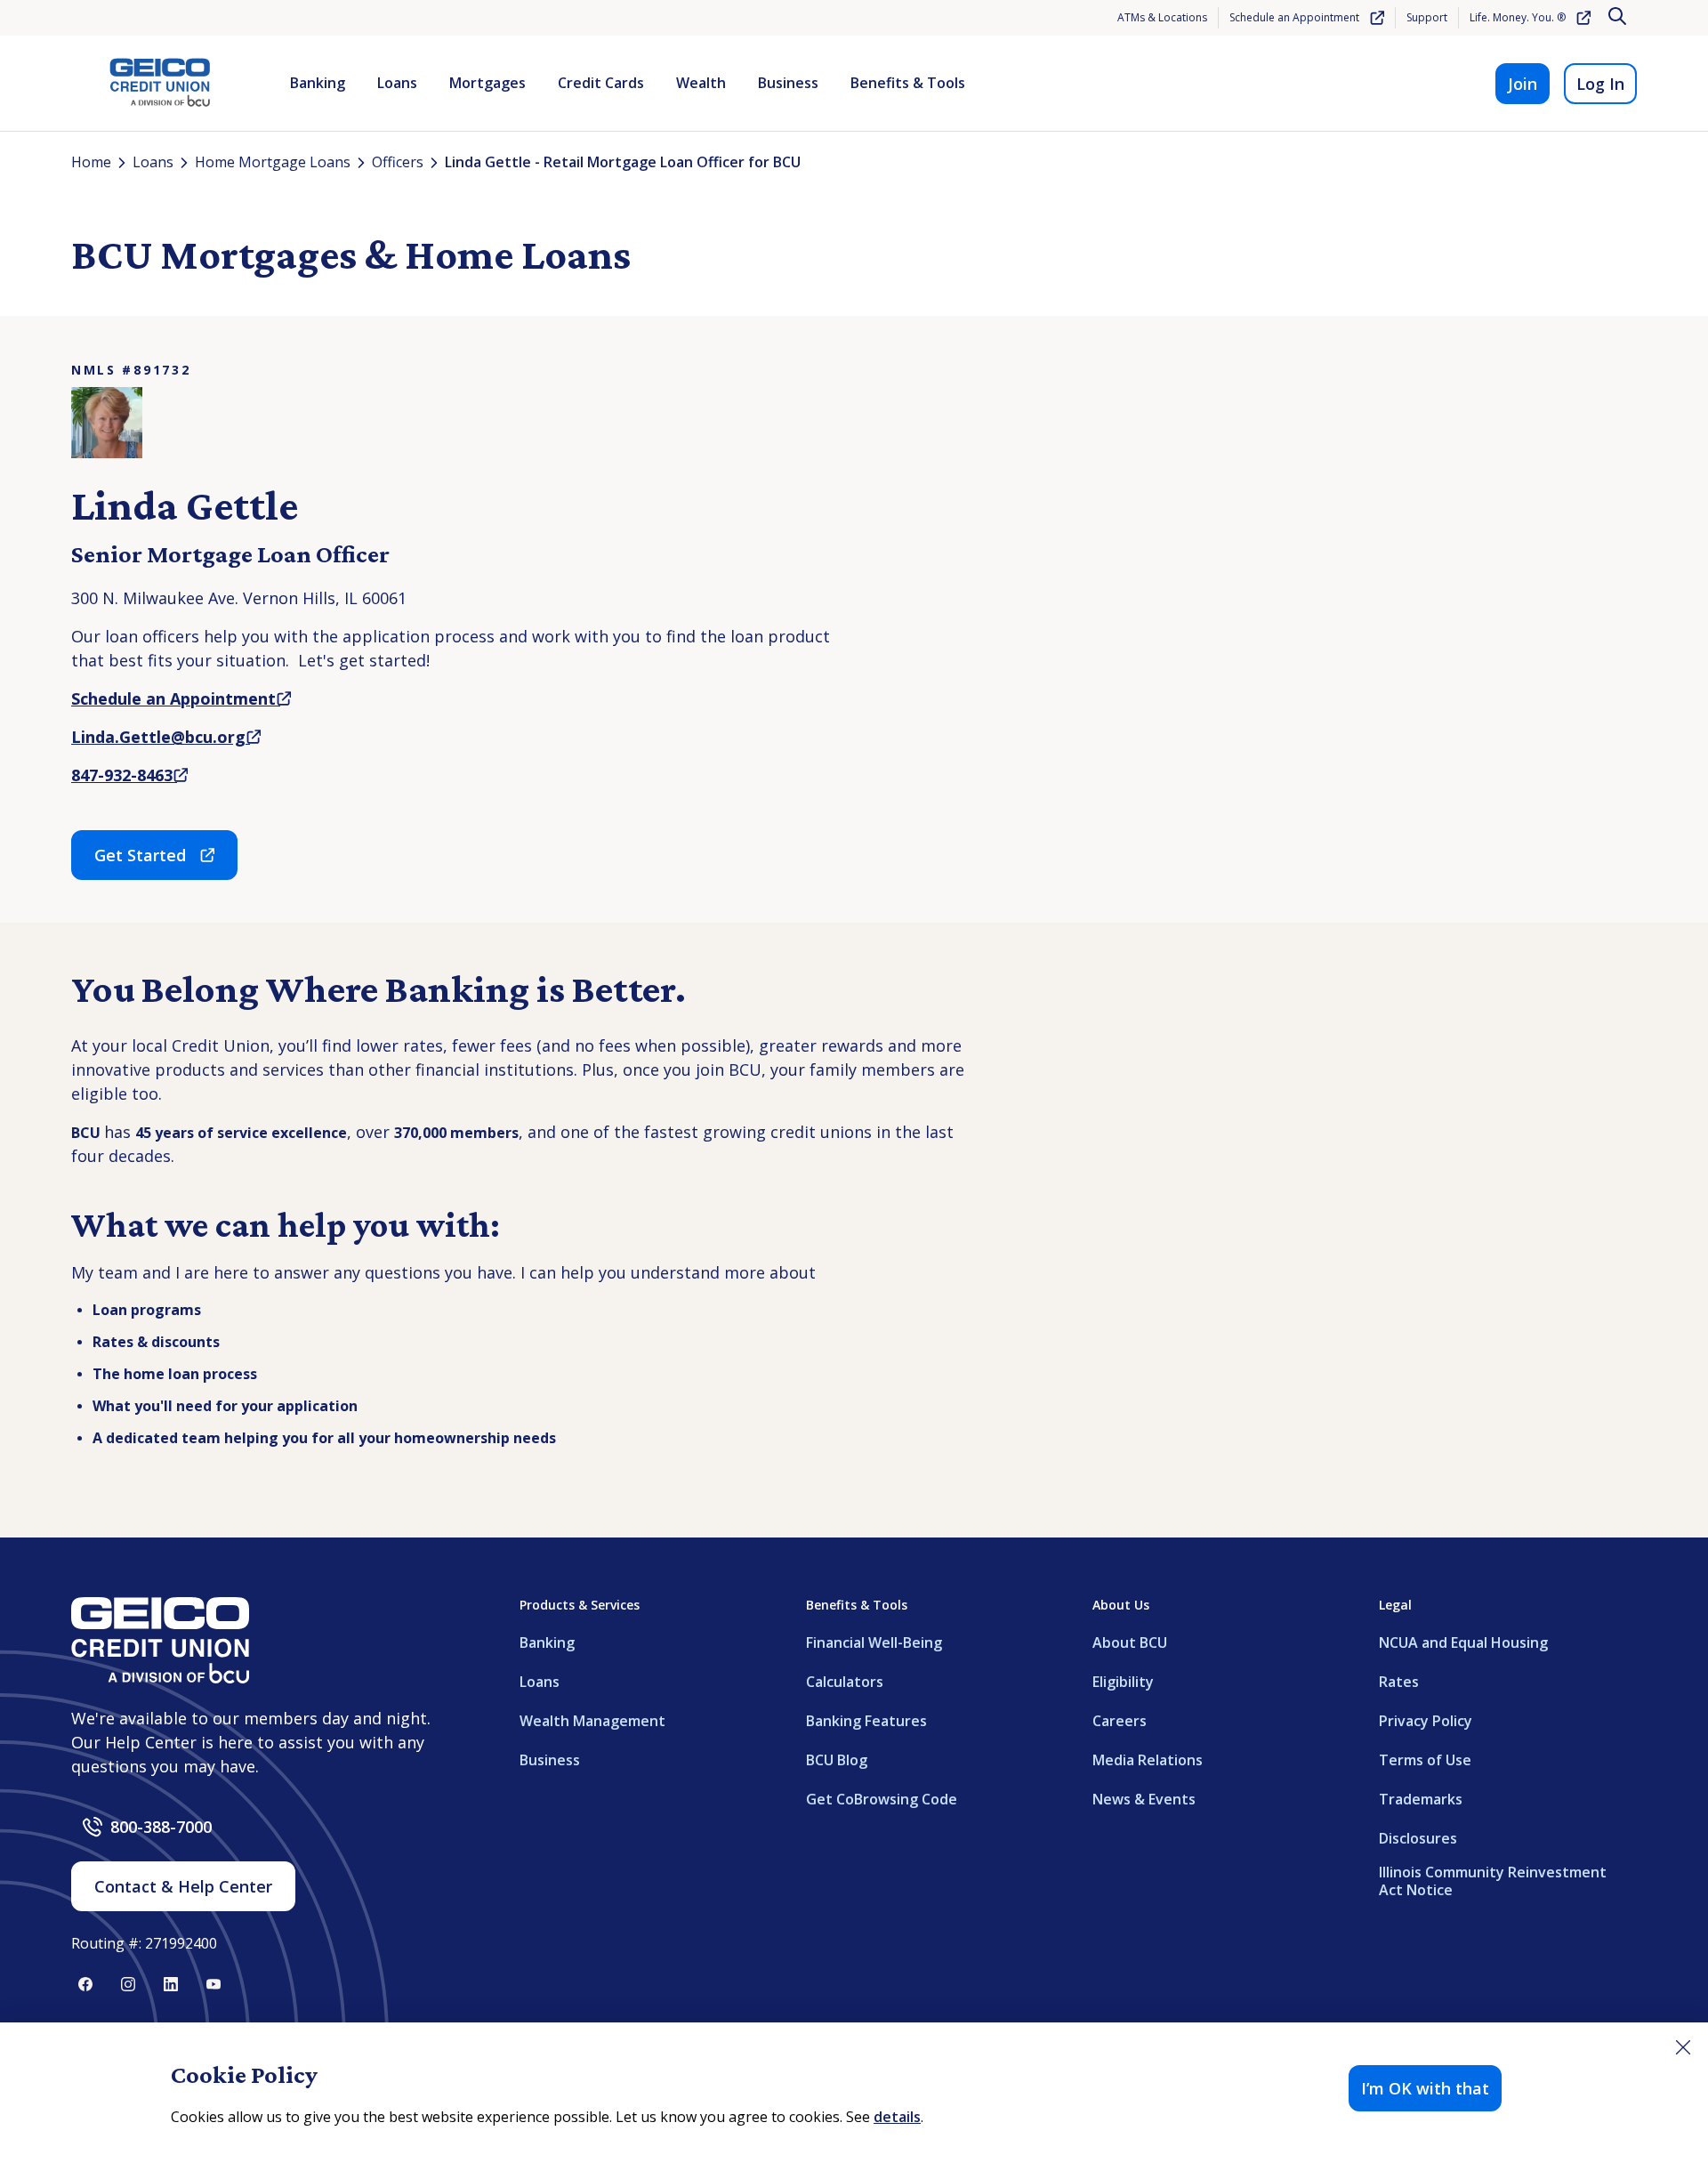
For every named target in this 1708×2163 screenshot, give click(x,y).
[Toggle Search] (1619, 18)
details (897, 2117)
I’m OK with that (1425, 2088)
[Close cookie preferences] (1683, 2047)
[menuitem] (318, 84)
